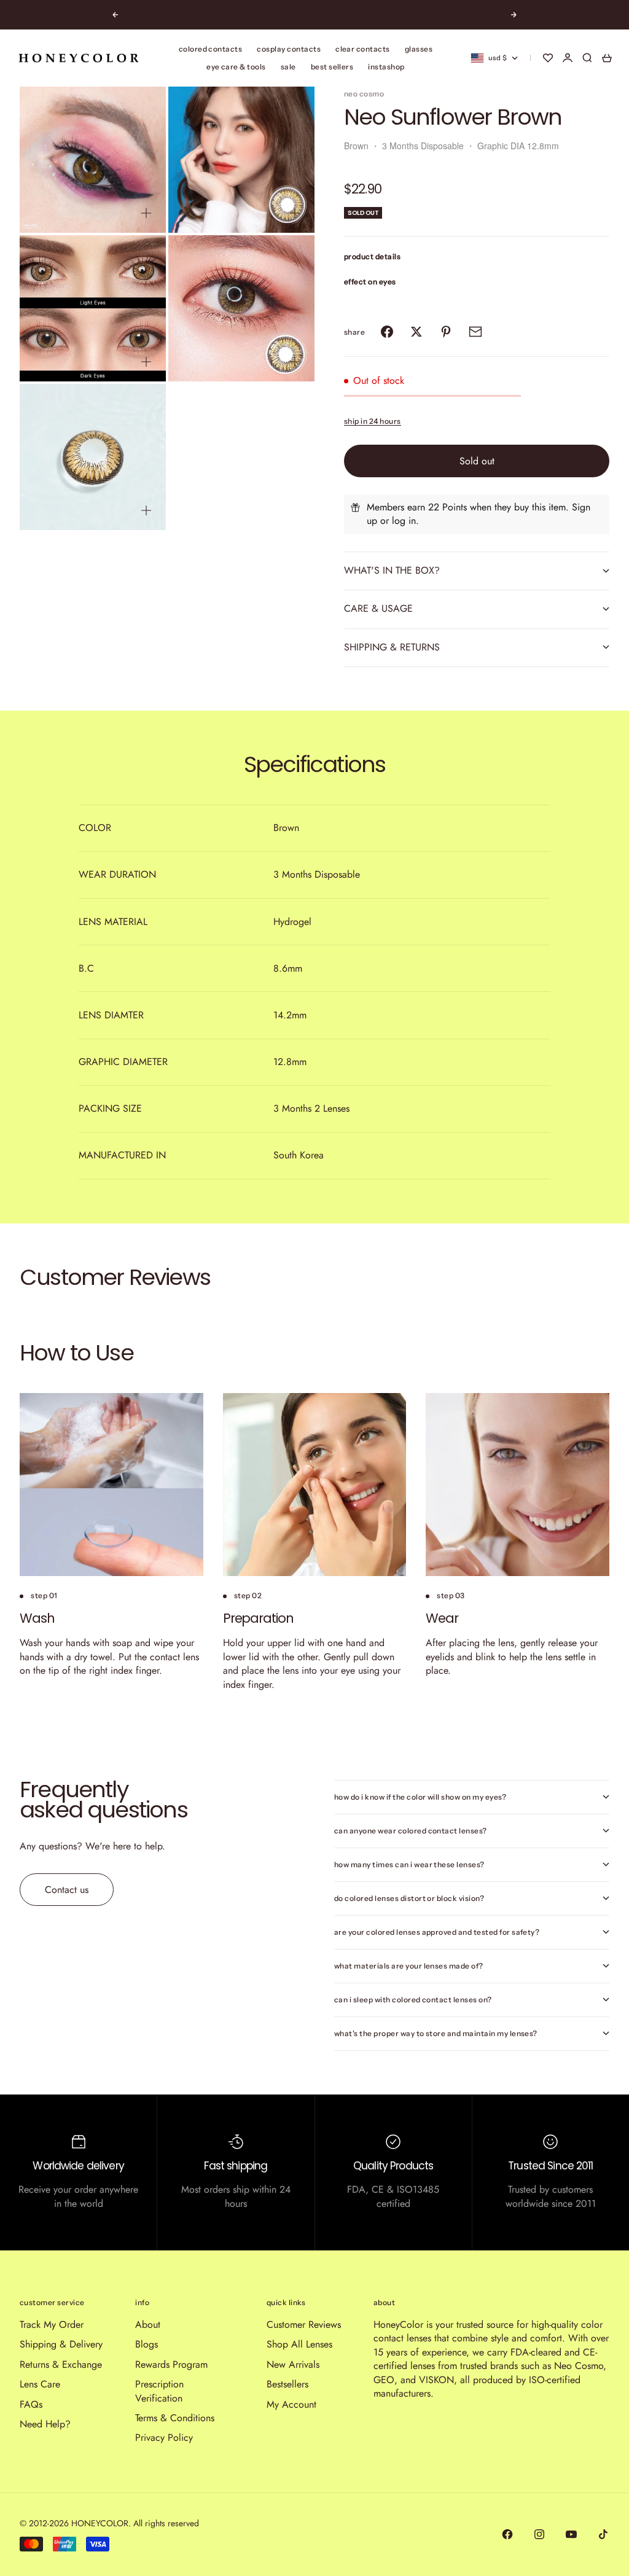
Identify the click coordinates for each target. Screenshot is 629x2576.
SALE (288, 67)
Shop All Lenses (299, 2344)
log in (404, 521)
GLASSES (419, 49)
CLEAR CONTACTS (363, 49)
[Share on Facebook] (387, 332)
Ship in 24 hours (373, 421)
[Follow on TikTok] (603, 2534)
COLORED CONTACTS (211, 49)
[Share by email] (475, 332)
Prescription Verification (159, 2391)
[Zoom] (146, 213)
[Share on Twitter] (416, 332)
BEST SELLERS (332, 67)
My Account (291, 2404)
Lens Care (40, 2384)
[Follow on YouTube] (571, 2534)
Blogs (147, 2344)
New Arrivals (293, 2364)
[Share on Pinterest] (446, 332)
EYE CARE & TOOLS (236, 67)
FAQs (31, 2404)
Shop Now (348, 15)
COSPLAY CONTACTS (289, 49)
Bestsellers (287, 2384)
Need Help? (45, 2424)
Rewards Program (171, 2364)
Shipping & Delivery (61, 2344)
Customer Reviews (304, 2324)
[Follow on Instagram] (539, 2534)
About (148, 2324)
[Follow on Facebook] (507, 2534)
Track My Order (52, 2324)
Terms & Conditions (175, 2418)
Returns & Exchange (61, 2364)
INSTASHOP (386, 67)
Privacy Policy (164, 2437)
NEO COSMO (364, 94)
